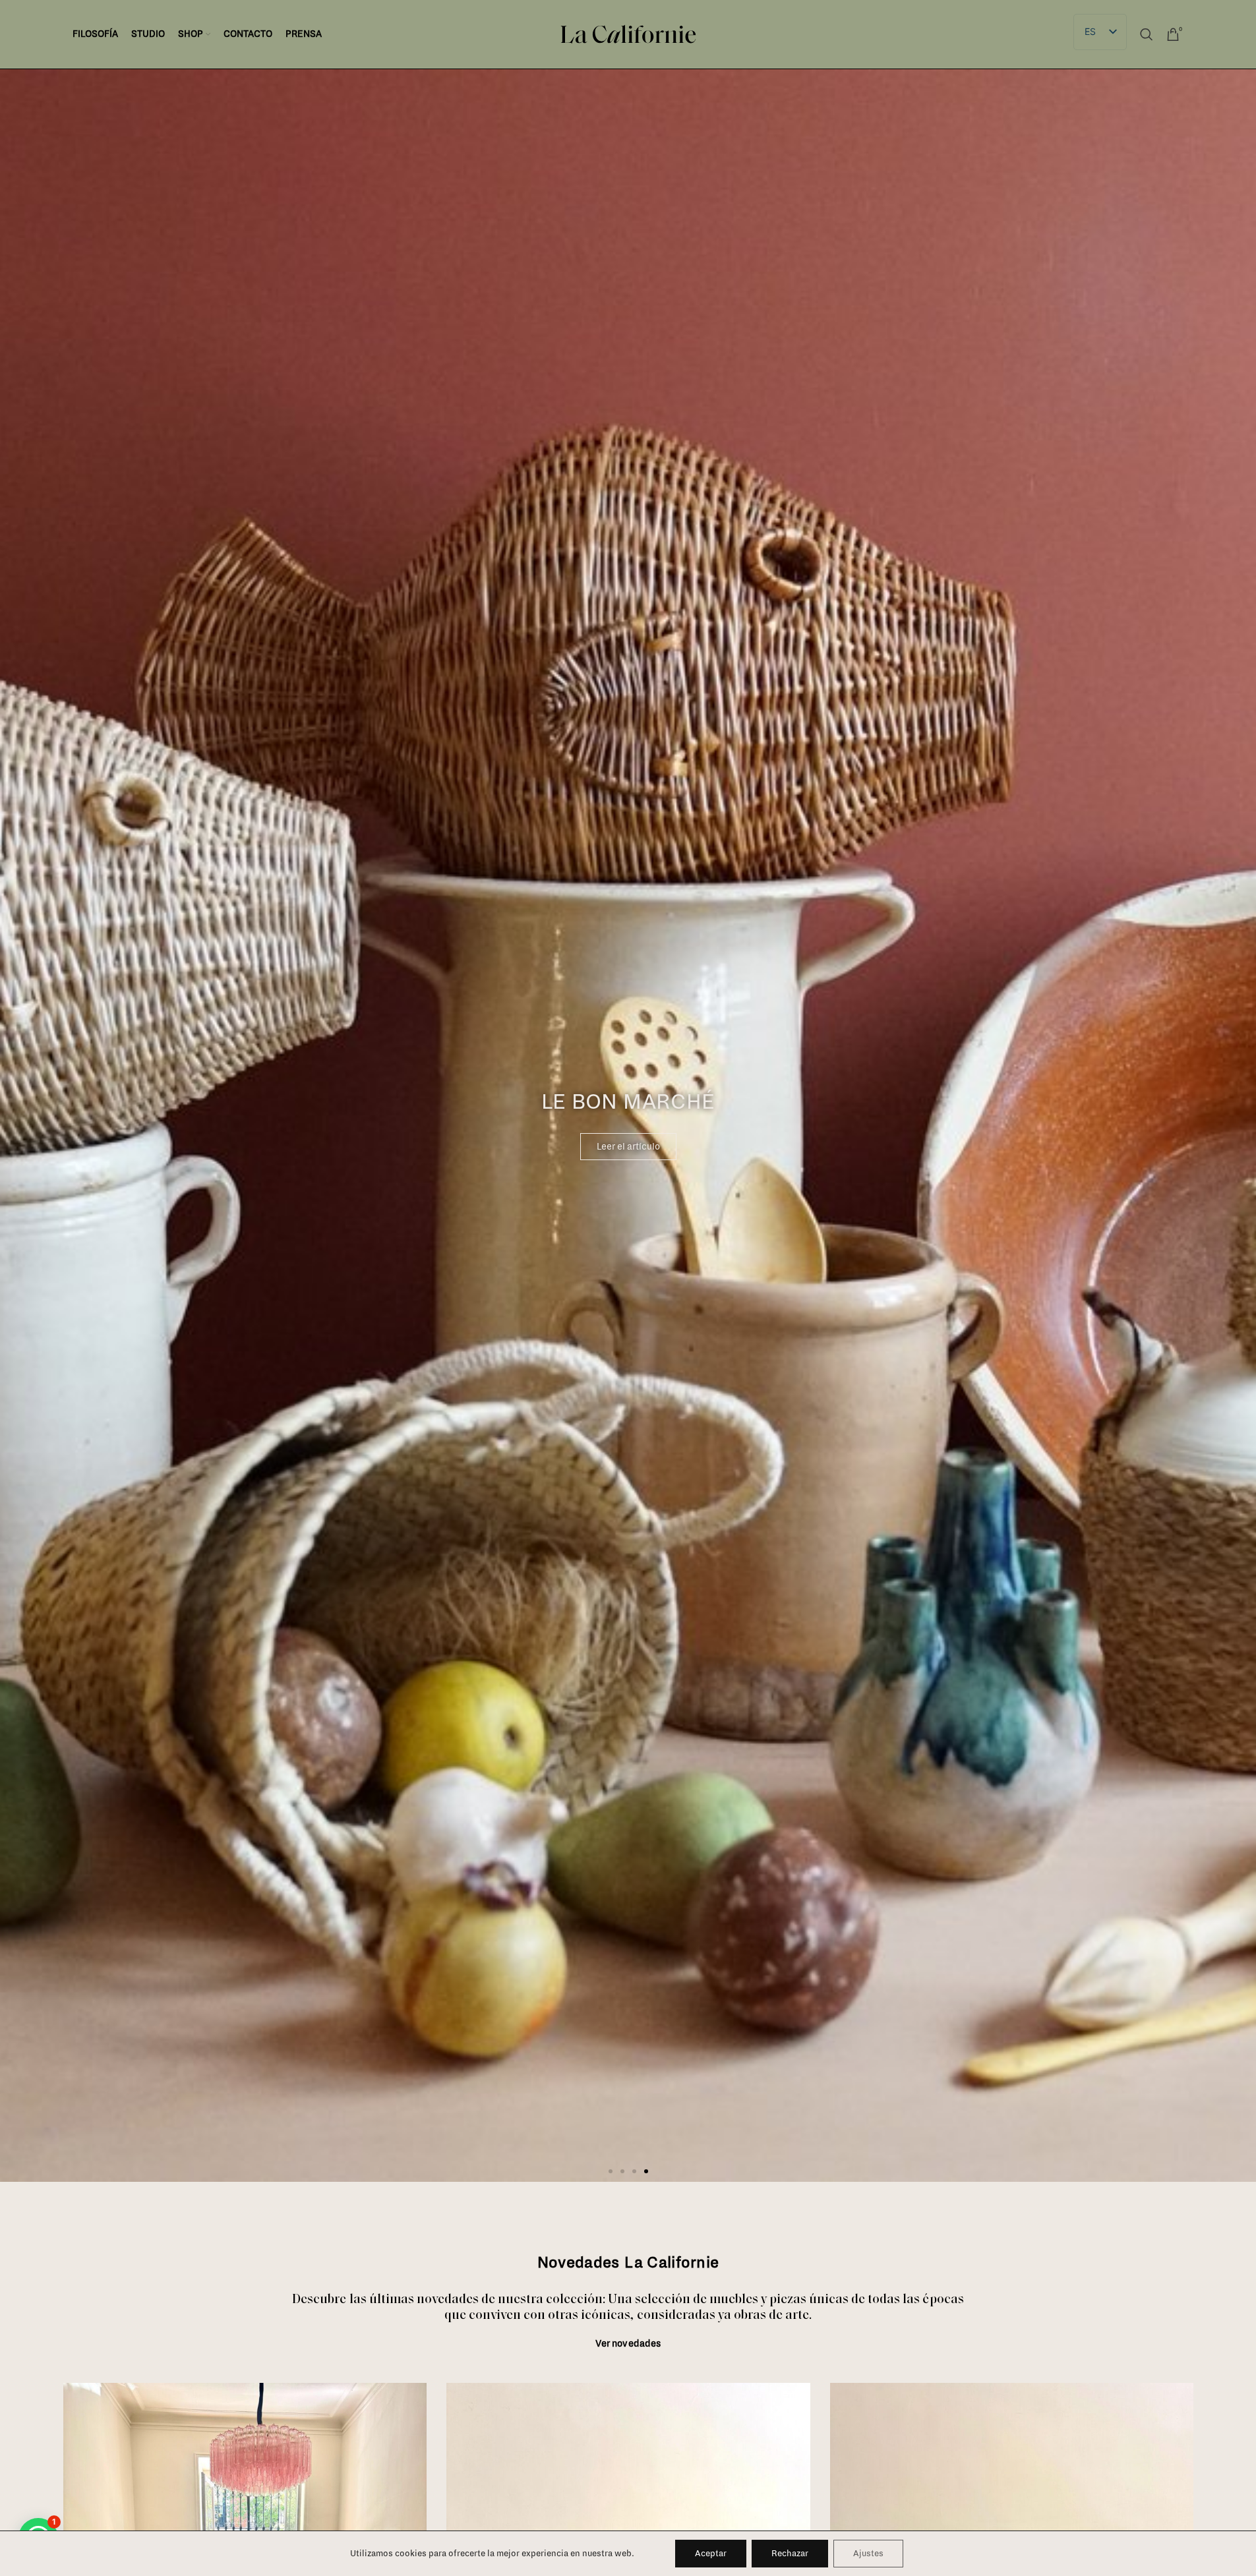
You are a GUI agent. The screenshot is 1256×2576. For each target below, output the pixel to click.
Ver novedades (628, 2344)
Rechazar (790, 2554)
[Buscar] (1147, 34)
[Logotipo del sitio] (628, 34)
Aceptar (711, 2554)
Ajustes (868, 2554)
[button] (611, 2171)
